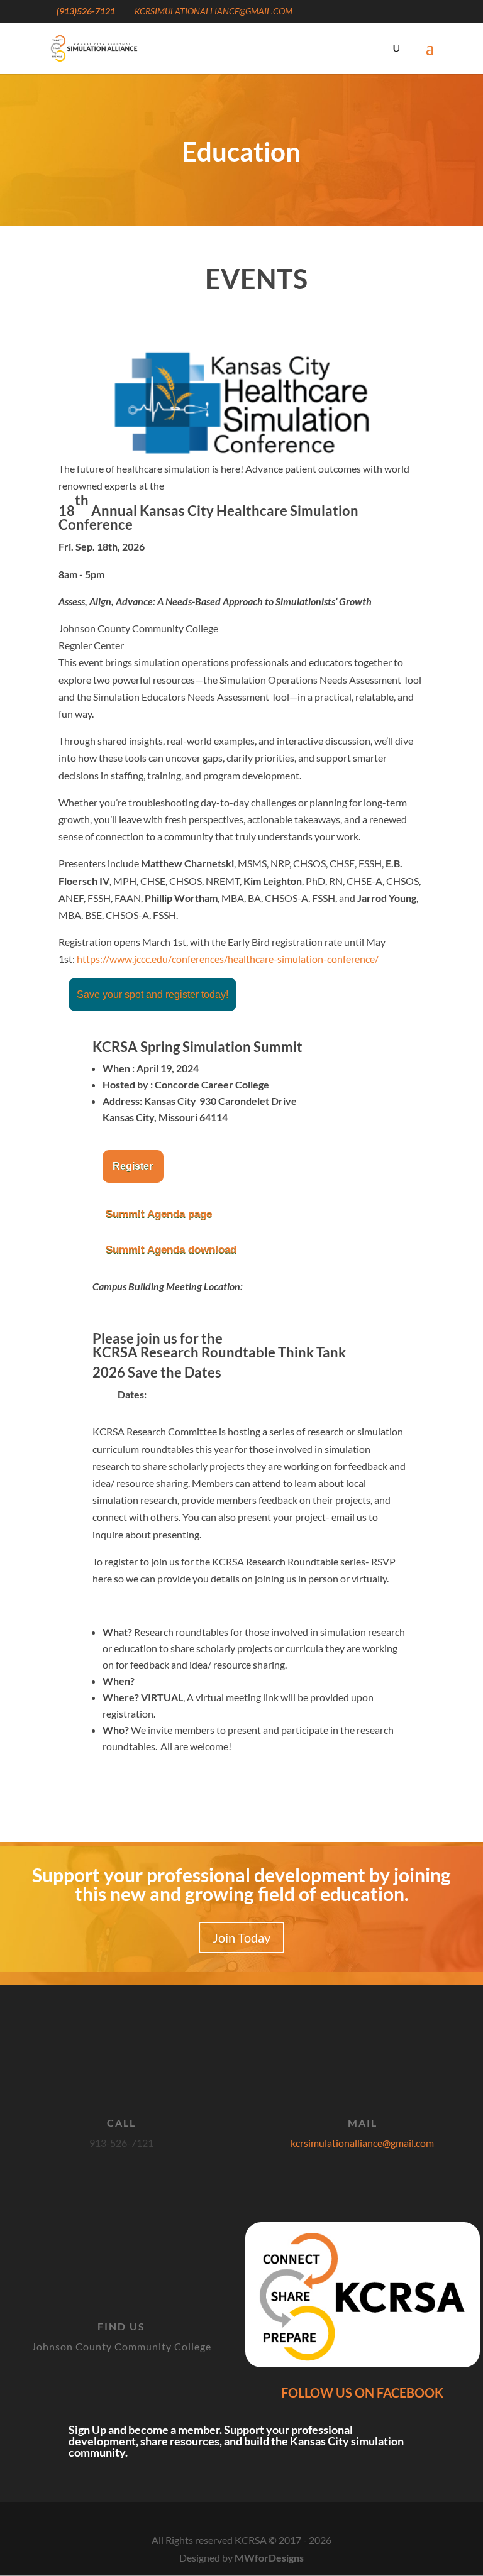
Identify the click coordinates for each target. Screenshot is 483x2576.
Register (133, 1166)
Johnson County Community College (121, 2346)
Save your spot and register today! (153, 995)
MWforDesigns (269, 2557)
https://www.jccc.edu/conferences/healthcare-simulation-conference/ (228, 959)
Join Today (241, 1937)
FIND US (121, 2326)
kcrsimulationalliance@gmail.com (362, 2143)
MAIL (363, 2123)
